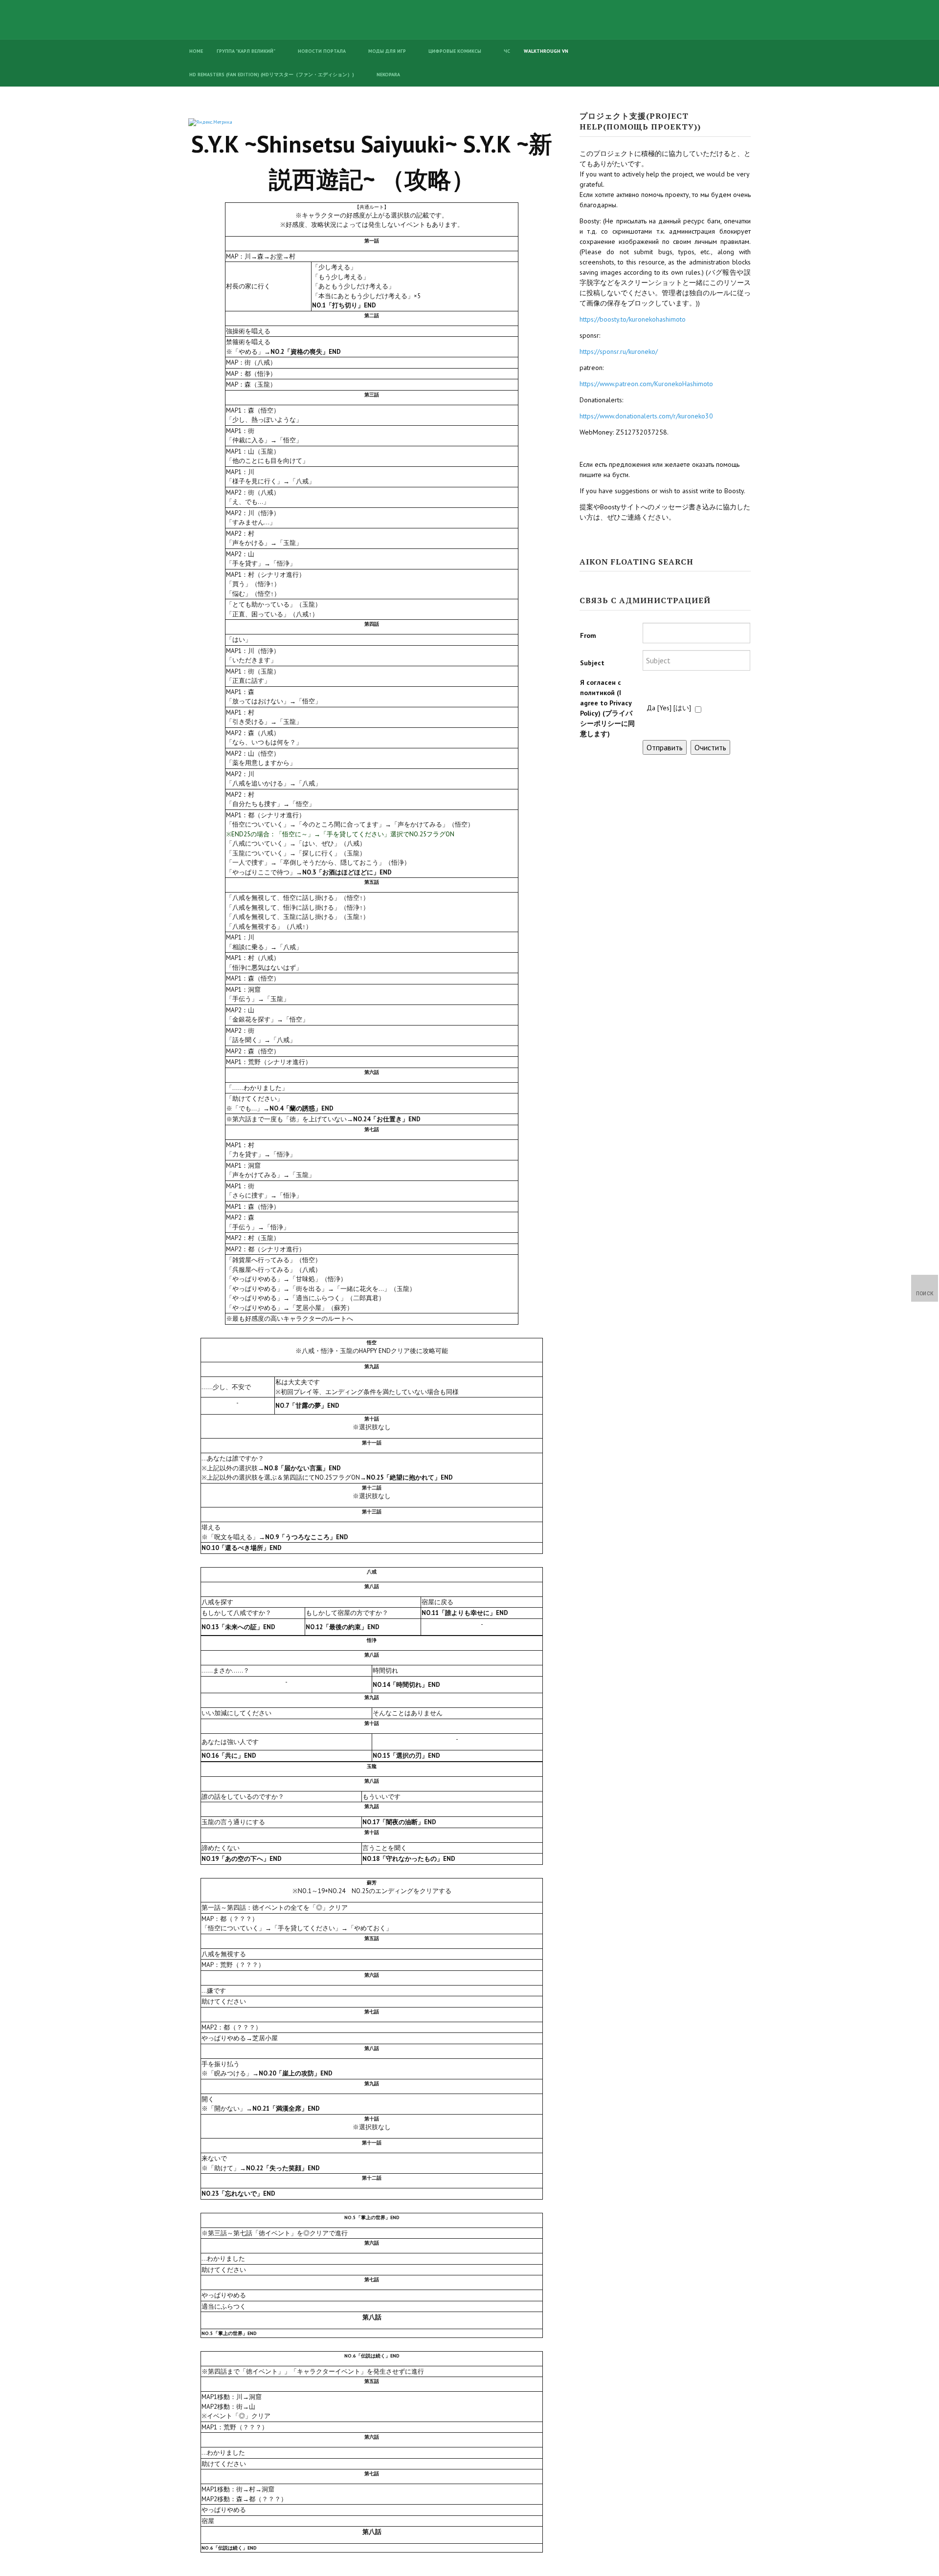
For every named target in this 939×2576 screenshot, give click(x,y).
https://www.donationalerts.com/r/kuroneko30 (646, 416)
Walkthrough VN (546, 51)
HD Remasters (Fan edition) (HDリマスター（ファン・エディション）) (272, 75)
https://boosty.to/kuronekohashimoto (633, 319)
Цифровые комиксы (455, 51)
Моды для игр (387, 51)
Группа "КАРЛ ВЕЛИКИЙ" (246, 51)
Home (196, 51)
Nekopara (388, 75)
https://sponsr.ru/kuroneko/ (619, 351)
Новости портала (322, 51)
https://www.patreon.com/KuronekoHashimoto (646, 384)
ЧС (507, 51)
